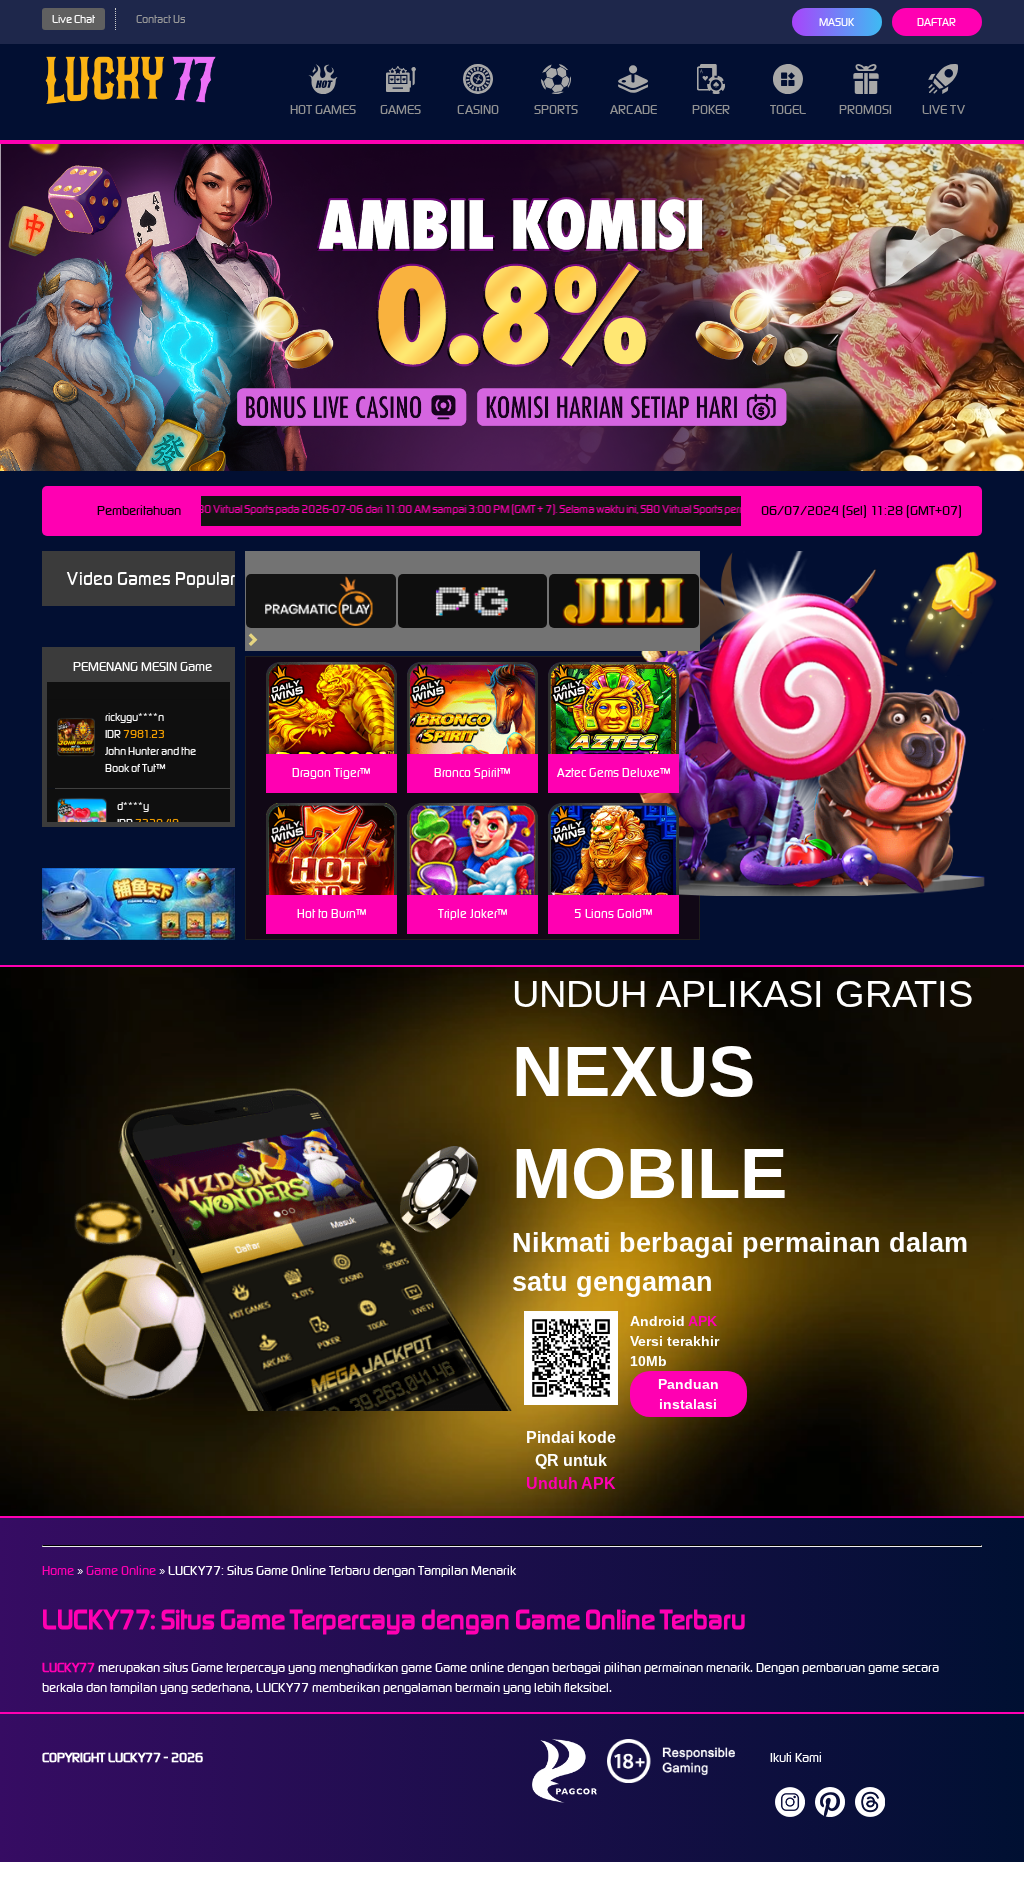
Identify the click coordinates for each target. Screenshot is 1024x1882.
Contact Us (160, 19)
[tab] (321, 601)
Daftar (936, 22)
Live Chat (73, 19)
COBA (331, 684)
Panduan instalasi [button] (688, 1394)
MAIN (331, 729)
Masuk (836, 22)
